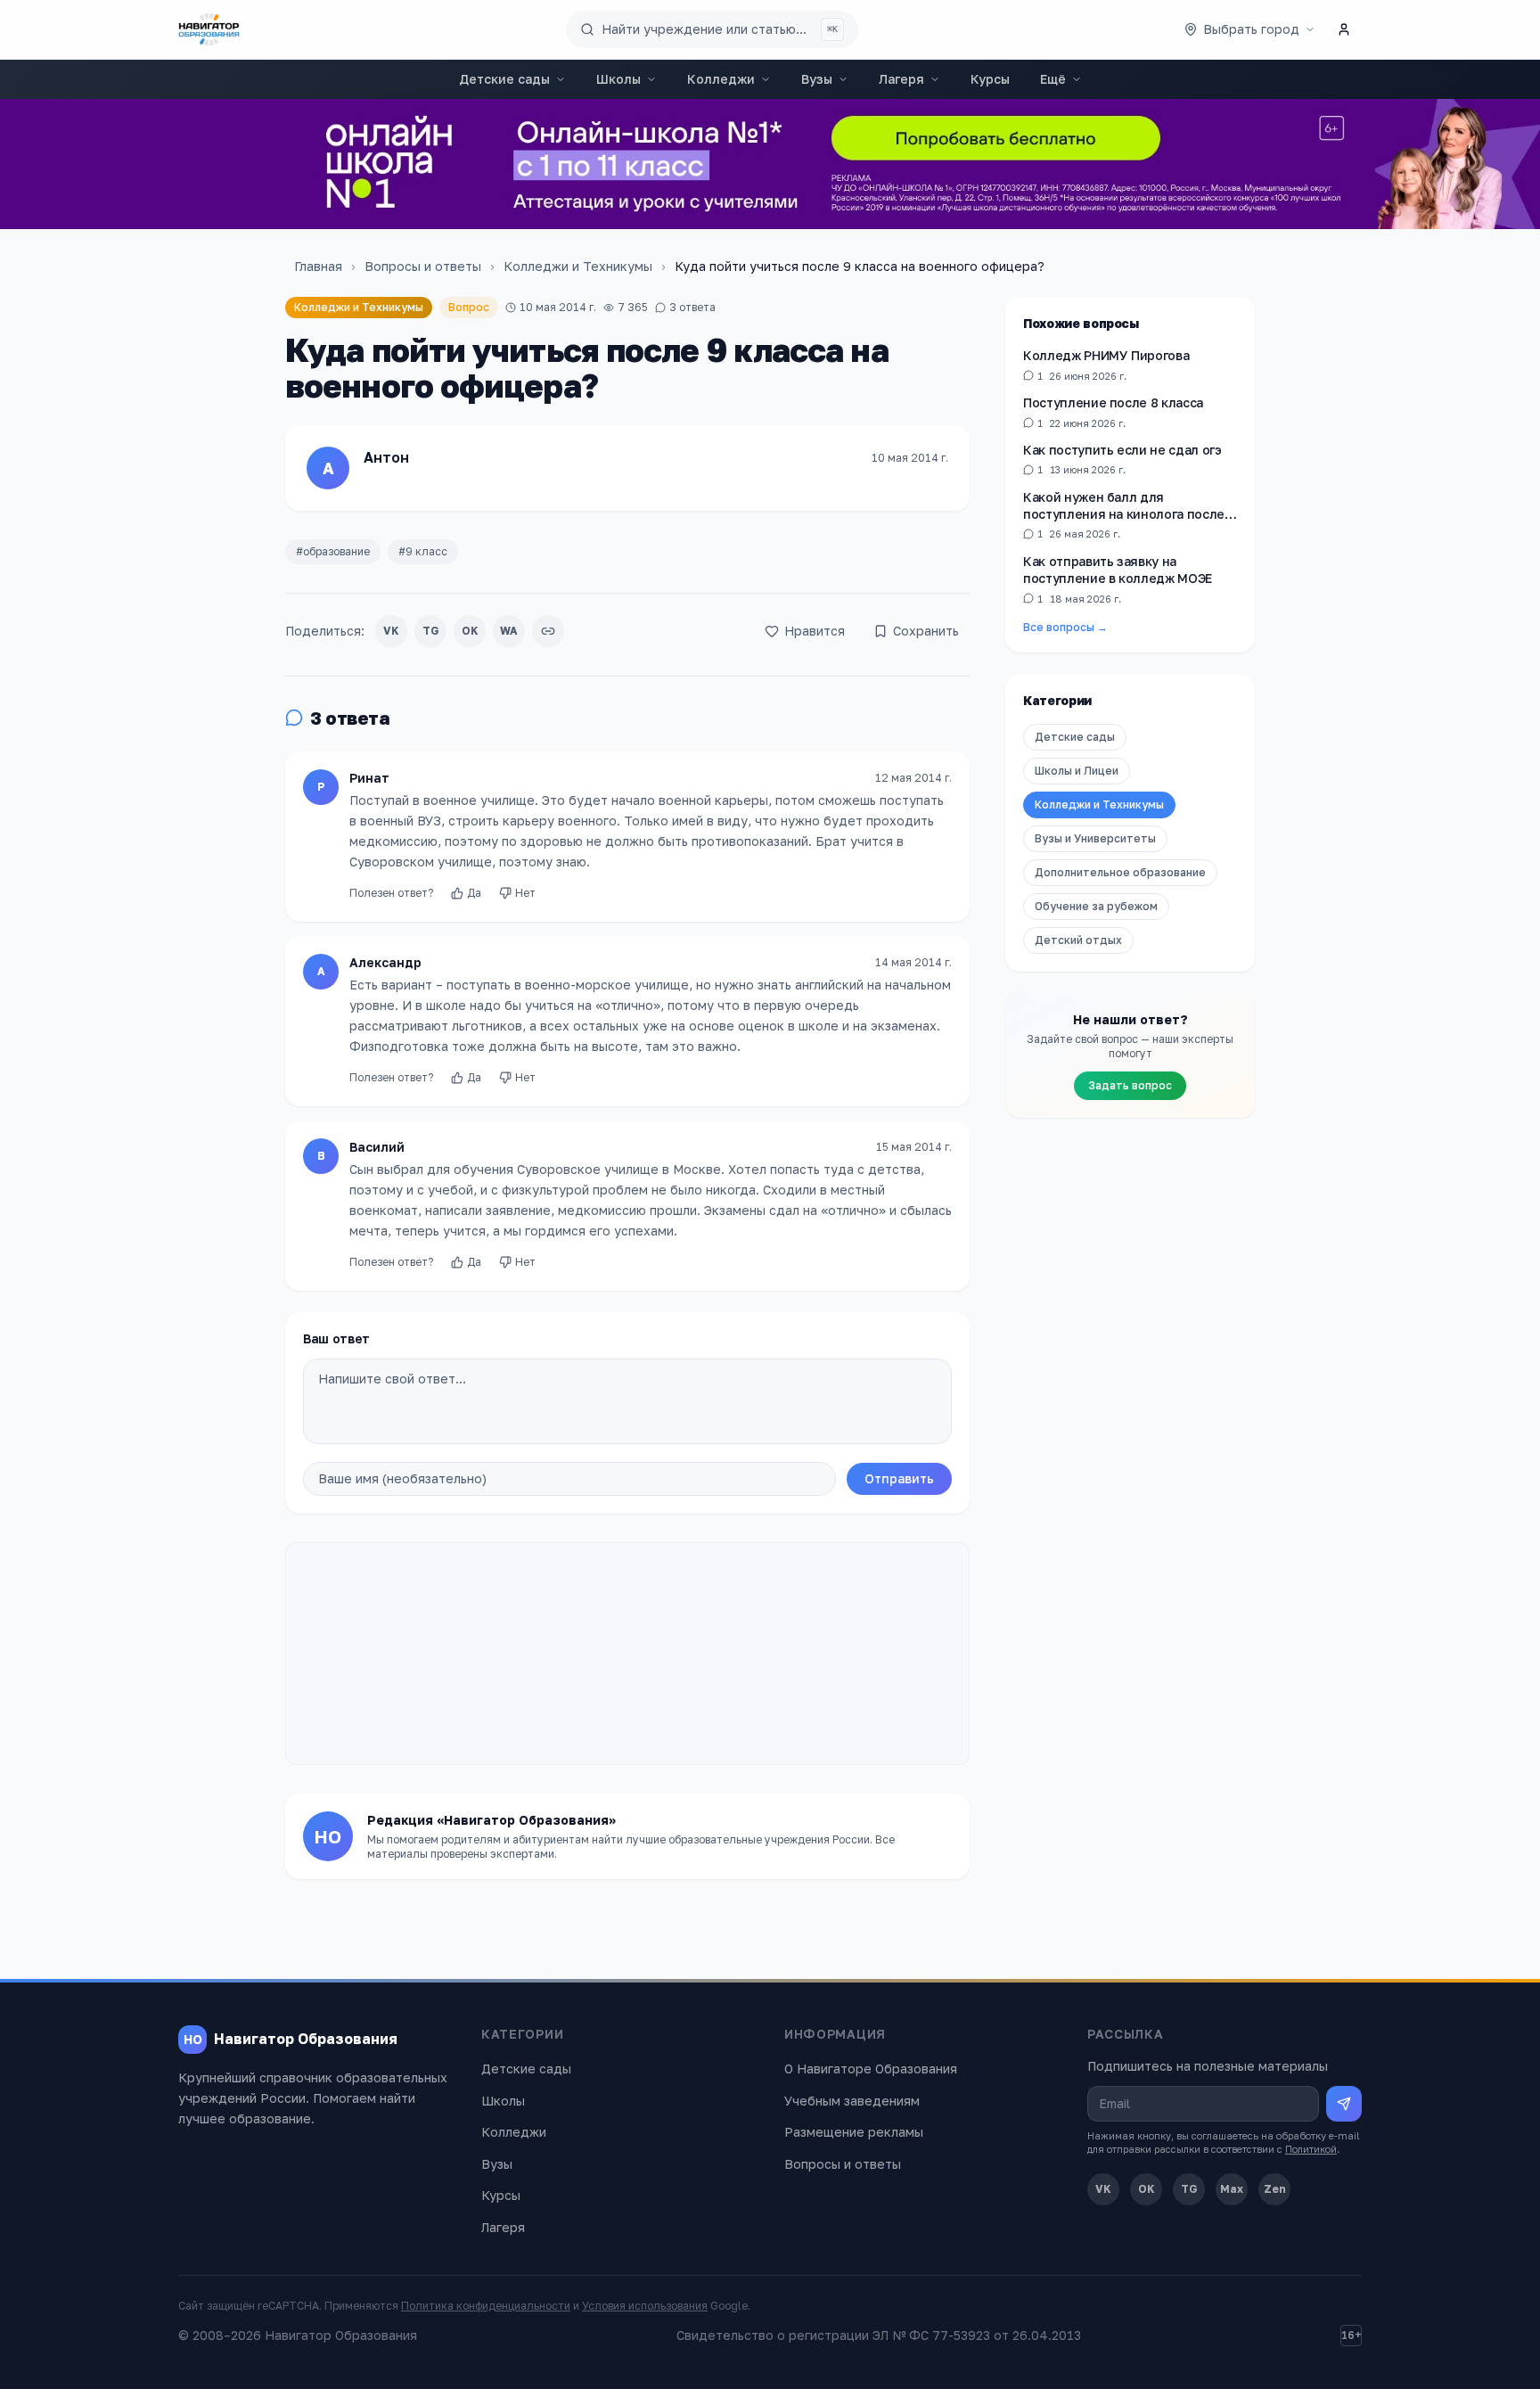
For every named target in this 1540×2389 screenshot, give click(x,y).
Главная (318, 266)
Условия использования (645, 2306)
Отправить (899, 1478)
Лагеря (901, 79)
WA (509, 631)
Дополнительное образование (1120, 872)
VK (391, 631)
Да (474, 893)
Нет (525, 893)
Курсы (990, 79)
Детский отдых (1078, 940)
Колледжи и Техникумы (578, 266)
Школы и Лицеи (1077, 771)
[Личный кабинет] (1344, 29)
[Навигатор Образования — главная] (209, 29)
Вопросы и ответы (423, 266)
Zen (1275, 2189)
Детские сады (504, 79)
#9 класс (423, 551)
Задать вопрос (1130, 1085)
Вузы (817, 79)
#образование (333, 551)
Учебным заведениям (852, 2101)
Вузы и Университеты (1095, 838)
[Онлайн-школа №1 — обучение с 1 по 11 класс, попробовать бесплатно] (770, 164)
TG (431, 631)
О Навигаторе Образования (871, 2069)
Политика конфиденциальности (486, 2306)
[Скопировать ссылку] (548, 631)
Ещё (1053, 79)
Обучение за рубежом (1096, 906)
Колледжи (721, 79)
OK (470, 631)
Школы (618, 79)
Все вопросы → (1065, 627)
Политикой (1311, 2149)
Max (1232, 2189)
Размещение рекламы (854, 2132)
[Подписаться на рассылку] (1344, 2104)
